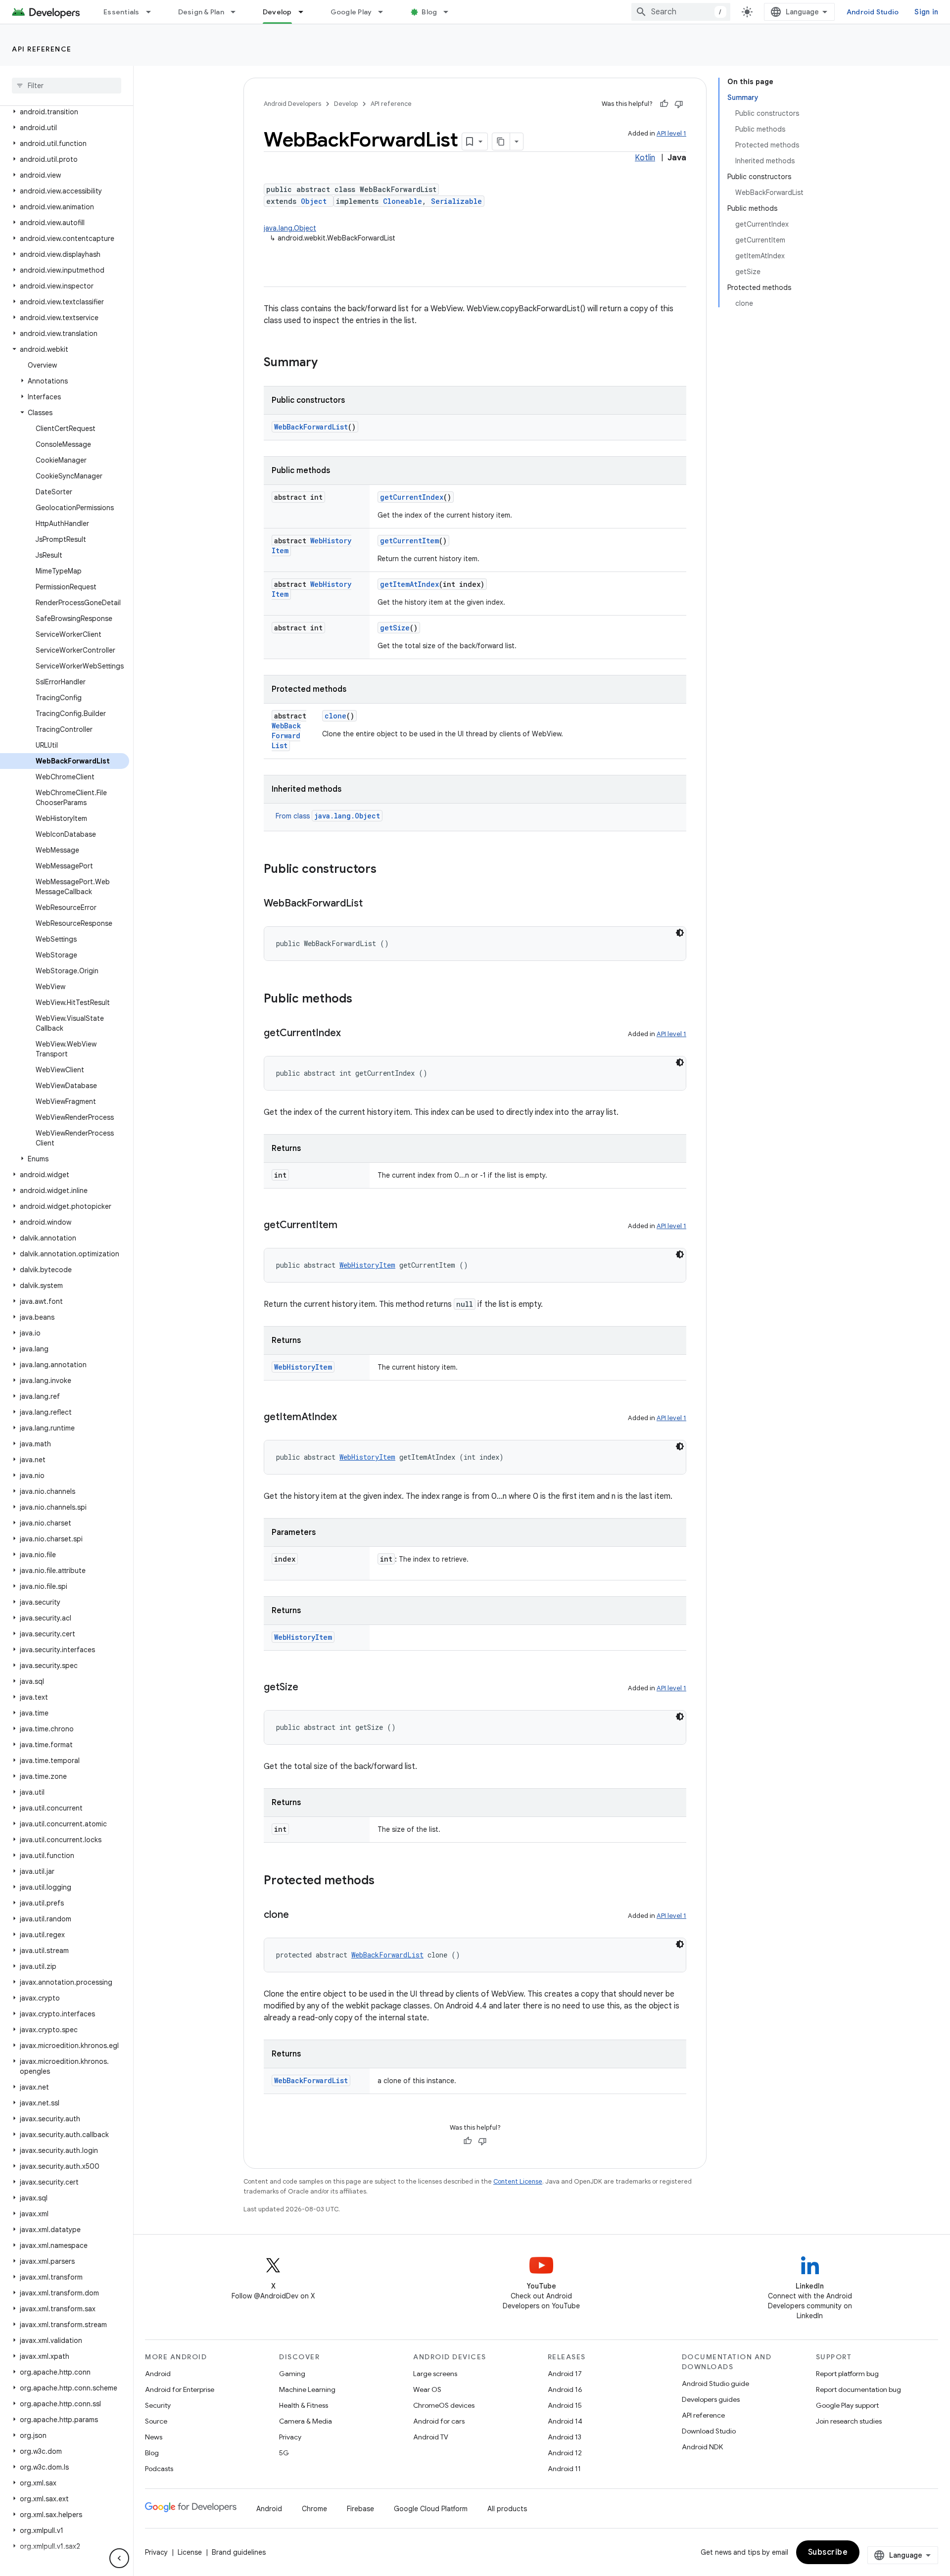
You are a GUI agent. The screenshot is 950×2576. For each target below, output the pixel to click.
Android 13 (565, 2437)
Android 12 (565, 2453)
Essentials (121, 12)
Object (314, 201)
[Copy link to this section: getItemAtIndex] (347, 1418)
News (154, 2437)
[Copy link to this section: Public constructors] (386, 870)
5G (284, 2453)
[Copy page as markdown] (501, 142)
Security (158, 2405)
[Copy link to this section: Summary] (328, 363)
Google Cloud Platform (431, 2509)
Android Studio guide (715, 2384)
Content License (518, 2181)
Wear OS (427, 2389)
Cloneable (403, 201)
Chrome (314, 2509)
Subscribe (828, 2552)
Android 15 (565, 2405)
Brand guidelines (239, 2552)
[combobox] (681, 12)
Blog (429, 12)
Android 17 (565, 2374)
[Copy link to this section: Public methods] (362, 1000)
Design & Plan (201, 12)
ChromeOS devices (444, 2405)
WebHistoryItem (367, 1265)
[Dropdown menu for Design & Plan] (237, 12)
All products (507, 2509)
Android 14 (565, 2421)
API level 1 (671, 133)
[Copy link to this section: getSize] (308, 1688)
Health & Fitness (304, 2405)
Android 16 (565, 2389)
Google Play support (847, 2405)
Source (156, 2421)
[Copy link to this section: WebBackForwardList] (373, 904)
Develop (277, 12)
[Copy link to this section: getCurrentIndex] (351, 1034)
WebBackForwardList (311, 427)
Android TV (431, 2437)
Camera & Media (306, 2421)
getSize (395, 628)
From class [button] (328, 816)
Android (158, 2374)
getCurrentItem (409, 541)
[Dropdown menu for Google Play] (385, 12)
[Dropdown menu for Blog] (450, 12)
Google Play (351, 12)
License (190, 2552)
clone (335, 716)
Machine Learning (307, 2389)
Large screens (435, 2374)
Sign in (926, 12)
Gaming (292, 2374)
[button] (65, 112)
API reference (42, 49)
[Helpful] (664, 104)
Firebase (360, 2509)
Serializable (456, 201)
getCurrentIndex (412, 497)
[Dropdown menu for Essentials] (153, 12)
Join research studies (849, 2421)
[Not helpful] (679, 104)
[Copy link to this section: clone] (299, 1915)
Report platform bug (847, 2374)
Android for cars (439, 2421)
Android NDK (702, 2447)
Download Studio (709, 2431)
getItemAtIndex (409, 584)
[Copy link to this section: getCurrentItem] (347, 1226)
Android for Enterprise (180, 2389)
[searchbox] (67, 86)
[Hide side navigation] (119, 2558)
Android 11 (564, 2469)
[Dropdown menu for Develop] (305, 12)
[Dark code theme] (680, 933)
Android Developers (292, 104)
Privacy (290, 2437)
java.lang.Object (290, 228)
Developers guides (711, 2399)
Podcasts (159, 2469)
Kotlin (645, 158)
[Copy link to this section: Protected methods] (384, 1881)
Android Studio (873, 12)
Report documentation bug (858, 2389)
